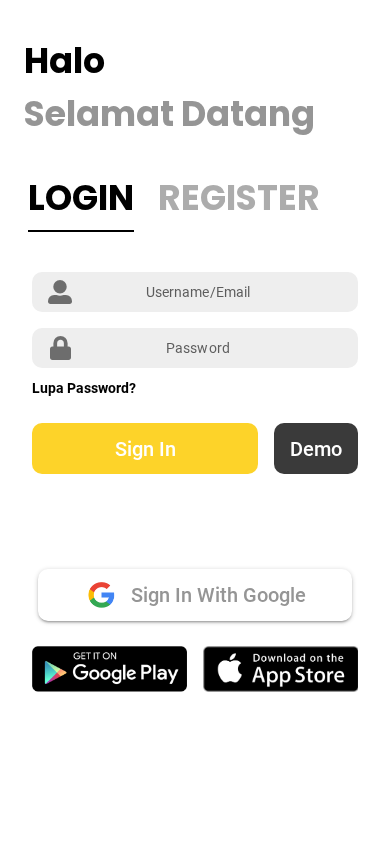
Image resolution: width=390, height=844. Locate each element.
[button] (145, 448)
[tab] (81, 198)
